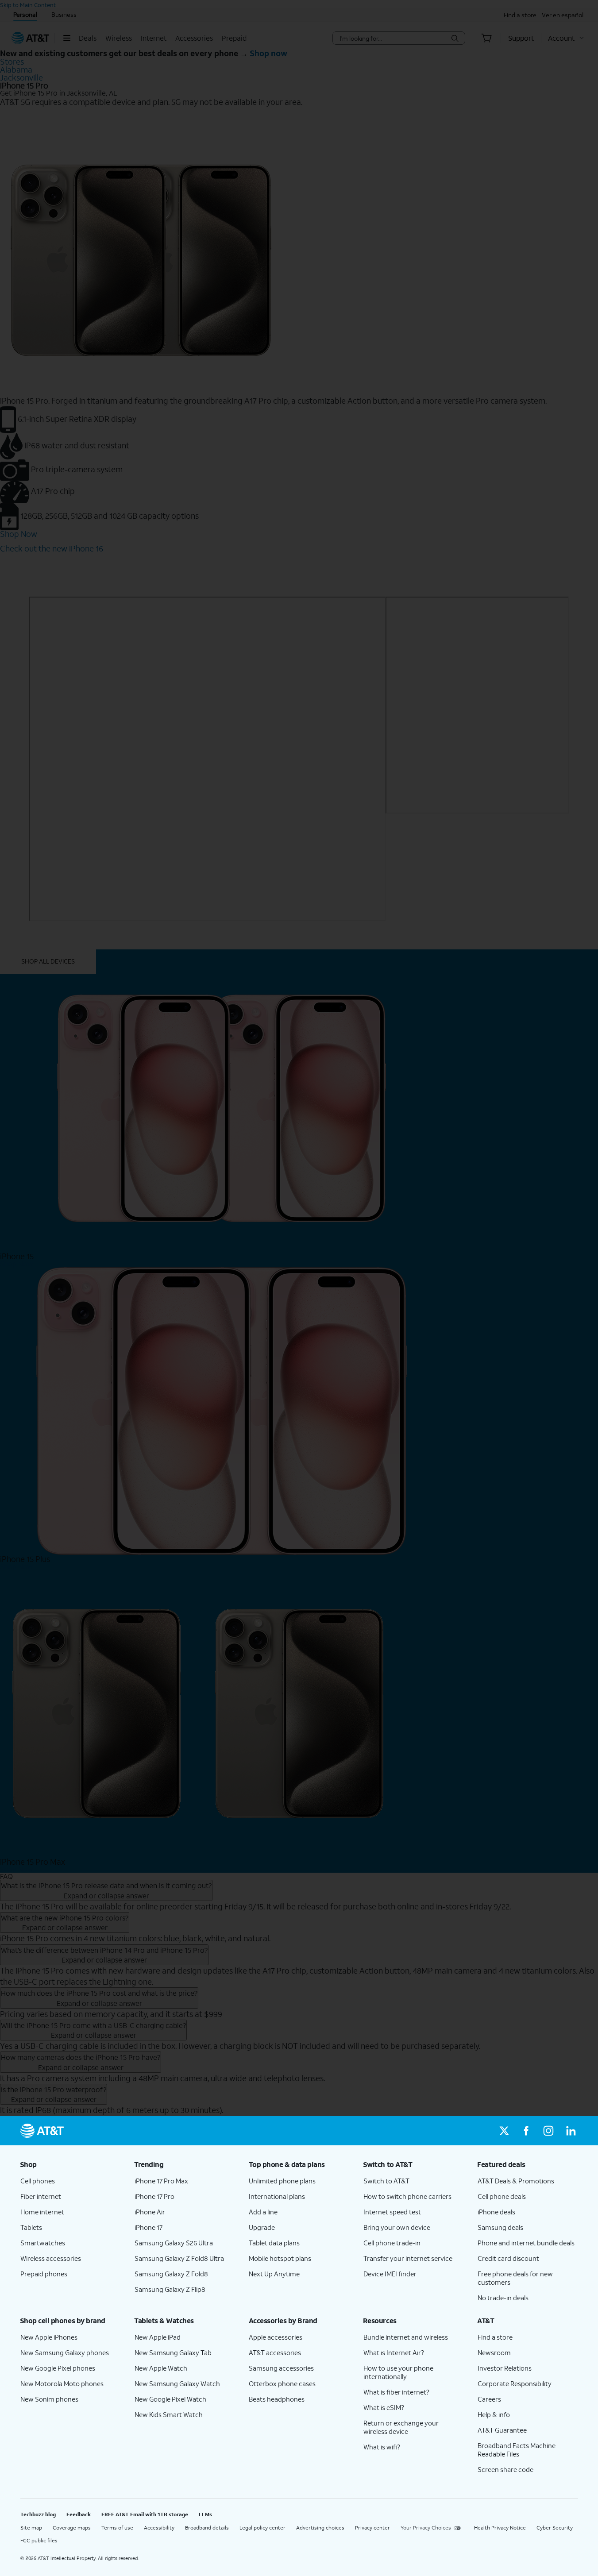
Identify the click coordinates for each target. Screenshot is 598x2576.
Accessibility (159, 2528)
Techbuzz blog (38, 2514)
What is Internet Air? (394, 2352)
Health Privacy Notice (500, 2528)
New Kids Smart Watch (169, 2414)
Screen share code (505, 2469)
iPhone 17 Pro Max (161, 2181)
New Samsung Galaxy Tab (173, 2352)
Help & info (494, 2414)
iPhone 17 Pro (154, 2196)
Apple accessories (276, 2337)
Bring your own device (397, 2227)
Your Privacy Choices (426, 2528)
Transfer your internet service (408, 2258)
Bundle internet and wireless (406, 2337)
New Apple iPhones (49, 2337)
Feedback (79, 2514)
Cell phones (38, 2181)
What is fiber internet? (396, 2392)
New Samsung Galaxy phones (65, 2352)
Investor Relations (505, 2368)
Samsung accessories (281, 2368)
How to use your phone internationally (398, 2372)
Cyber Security (555, 2528)
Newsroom (494, 2352)
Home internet (42, 2212)
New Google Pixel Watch (170, 2399)
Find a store (495, 2337)
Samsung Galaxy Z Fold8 (171, 2274)
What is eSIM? (384, 2407)
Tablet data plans (274, 2243)
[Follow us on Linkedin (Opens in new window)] (571, 2131)
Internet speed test (392, 2212)
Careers (489, 2399)
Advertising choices (320, 2528)
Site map (31, 2528)
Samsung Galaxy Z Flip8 (170, 2289)
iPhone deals (496, 2212)
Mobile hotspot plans (280, 2258)
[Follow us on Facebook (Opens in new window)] (526, 2131)
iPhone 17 (149, 2227)
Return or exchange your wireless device (401, 2427)
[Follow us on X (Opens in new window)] (504, 2131)
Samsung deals (500, 2227)
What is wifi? (382, 2447)
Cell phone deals (502, 2196)
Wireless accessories (51, 2258)
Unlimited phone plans (282, 2181)
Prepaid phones (44, 2274)
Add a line (263, 2212)
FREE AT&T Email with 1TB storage (145, 2514)
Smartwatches (43, 2243)
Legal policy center (262, 2528)
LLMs (205, 2514)
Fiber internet (41, 2196)
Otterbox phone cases (282, 2383)
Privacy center (372, 2528)
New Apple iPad (158, 2337)
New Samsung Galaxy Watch (177, 2383)
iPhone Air (150, 2212)
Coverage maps (72, 2528)
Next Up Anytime (274, 2274)
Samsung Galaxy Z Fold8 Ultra (179, 2258)
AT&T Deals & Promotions (516, 2181)
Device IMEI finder (390, 2274)
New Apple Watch (161, 2368)
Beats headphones (277, 2399)
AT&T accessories (275, 2352)
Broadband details (207, 2528)
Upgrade (262, 2227)
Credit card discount (508, 2258)
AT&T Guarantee (502, 2430)
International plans (277, 2196)
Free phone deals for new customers (515, 2278)
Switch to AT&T (386, 2181)
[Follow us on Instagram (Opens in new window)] (548, 2131)
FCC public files (39, 2540)
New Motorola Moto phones (62, 2383)
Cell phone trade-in (392, 2243)
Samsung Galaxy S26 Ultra (174, 2243)
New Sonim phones (49, 2399)
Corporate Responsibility (515, 2383)
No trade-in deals (503, 2298)
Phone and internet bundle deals (526, 2243)
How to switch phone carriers (407, 2196)
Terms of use (117, 2528)
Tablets (31, 2227)
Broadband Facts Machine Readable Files (517, 2450)
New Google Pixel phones (58, 2368)
